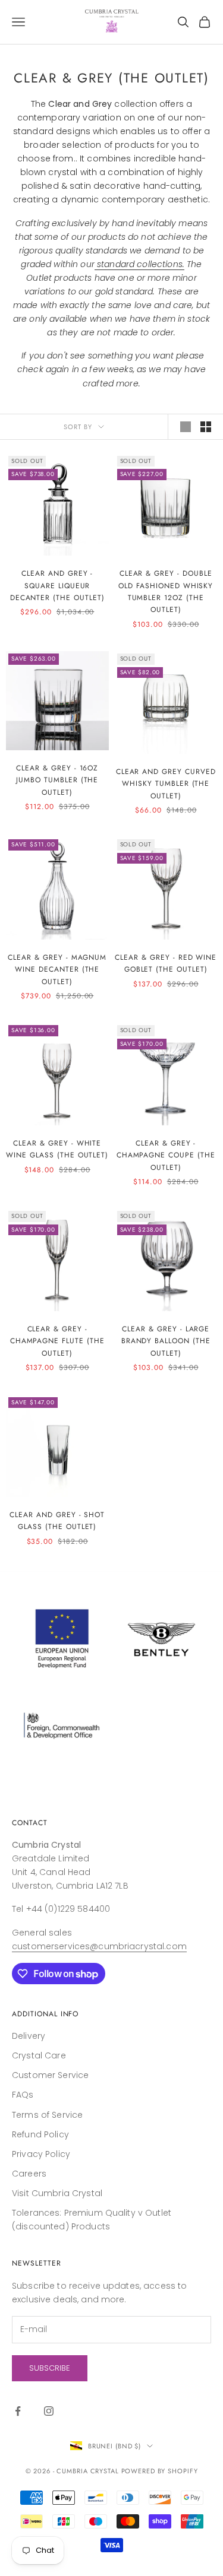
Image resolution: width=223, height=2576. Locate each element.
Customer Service (50, 2075)
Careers (29, 2174)
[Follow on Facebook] (18, 2411)
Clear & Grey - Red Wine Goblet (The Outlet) (166, 963)
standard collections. (141, 264)
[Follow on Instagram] (49, 2411)
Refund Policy (40, 2134)
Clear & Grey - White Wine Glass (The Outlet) (57, 1149)
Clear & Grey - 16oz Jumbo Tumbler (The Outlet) (57, 780)
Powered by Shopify (160, 2471)
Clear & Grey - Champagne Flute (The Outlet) (57, 1341)
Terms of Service (47, 2115)
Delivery (29, 2036)
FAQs (23, 2095)
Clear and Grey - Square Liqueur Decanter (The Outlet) (57, 586)
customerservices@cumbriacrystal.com (99, 1946)
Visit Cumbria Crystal (57, 2193)
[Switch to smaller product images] (206, 427)
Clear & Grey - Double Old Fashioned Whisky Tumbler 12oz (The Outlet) (166, 591)
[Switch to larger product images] (186, 427)
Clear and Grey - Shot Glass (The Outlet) (57, 1521)
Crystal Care (39, 2055)
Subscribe (50, 2368)
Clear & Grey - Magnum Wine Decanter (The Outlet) (57, 970)
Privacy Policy (41, 2154)
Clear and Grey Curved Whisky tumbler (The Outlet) (166, 784)
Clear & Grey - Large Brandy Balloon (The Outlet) (166, 1341)
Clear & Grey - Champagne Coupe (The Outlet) (166, 1155)
